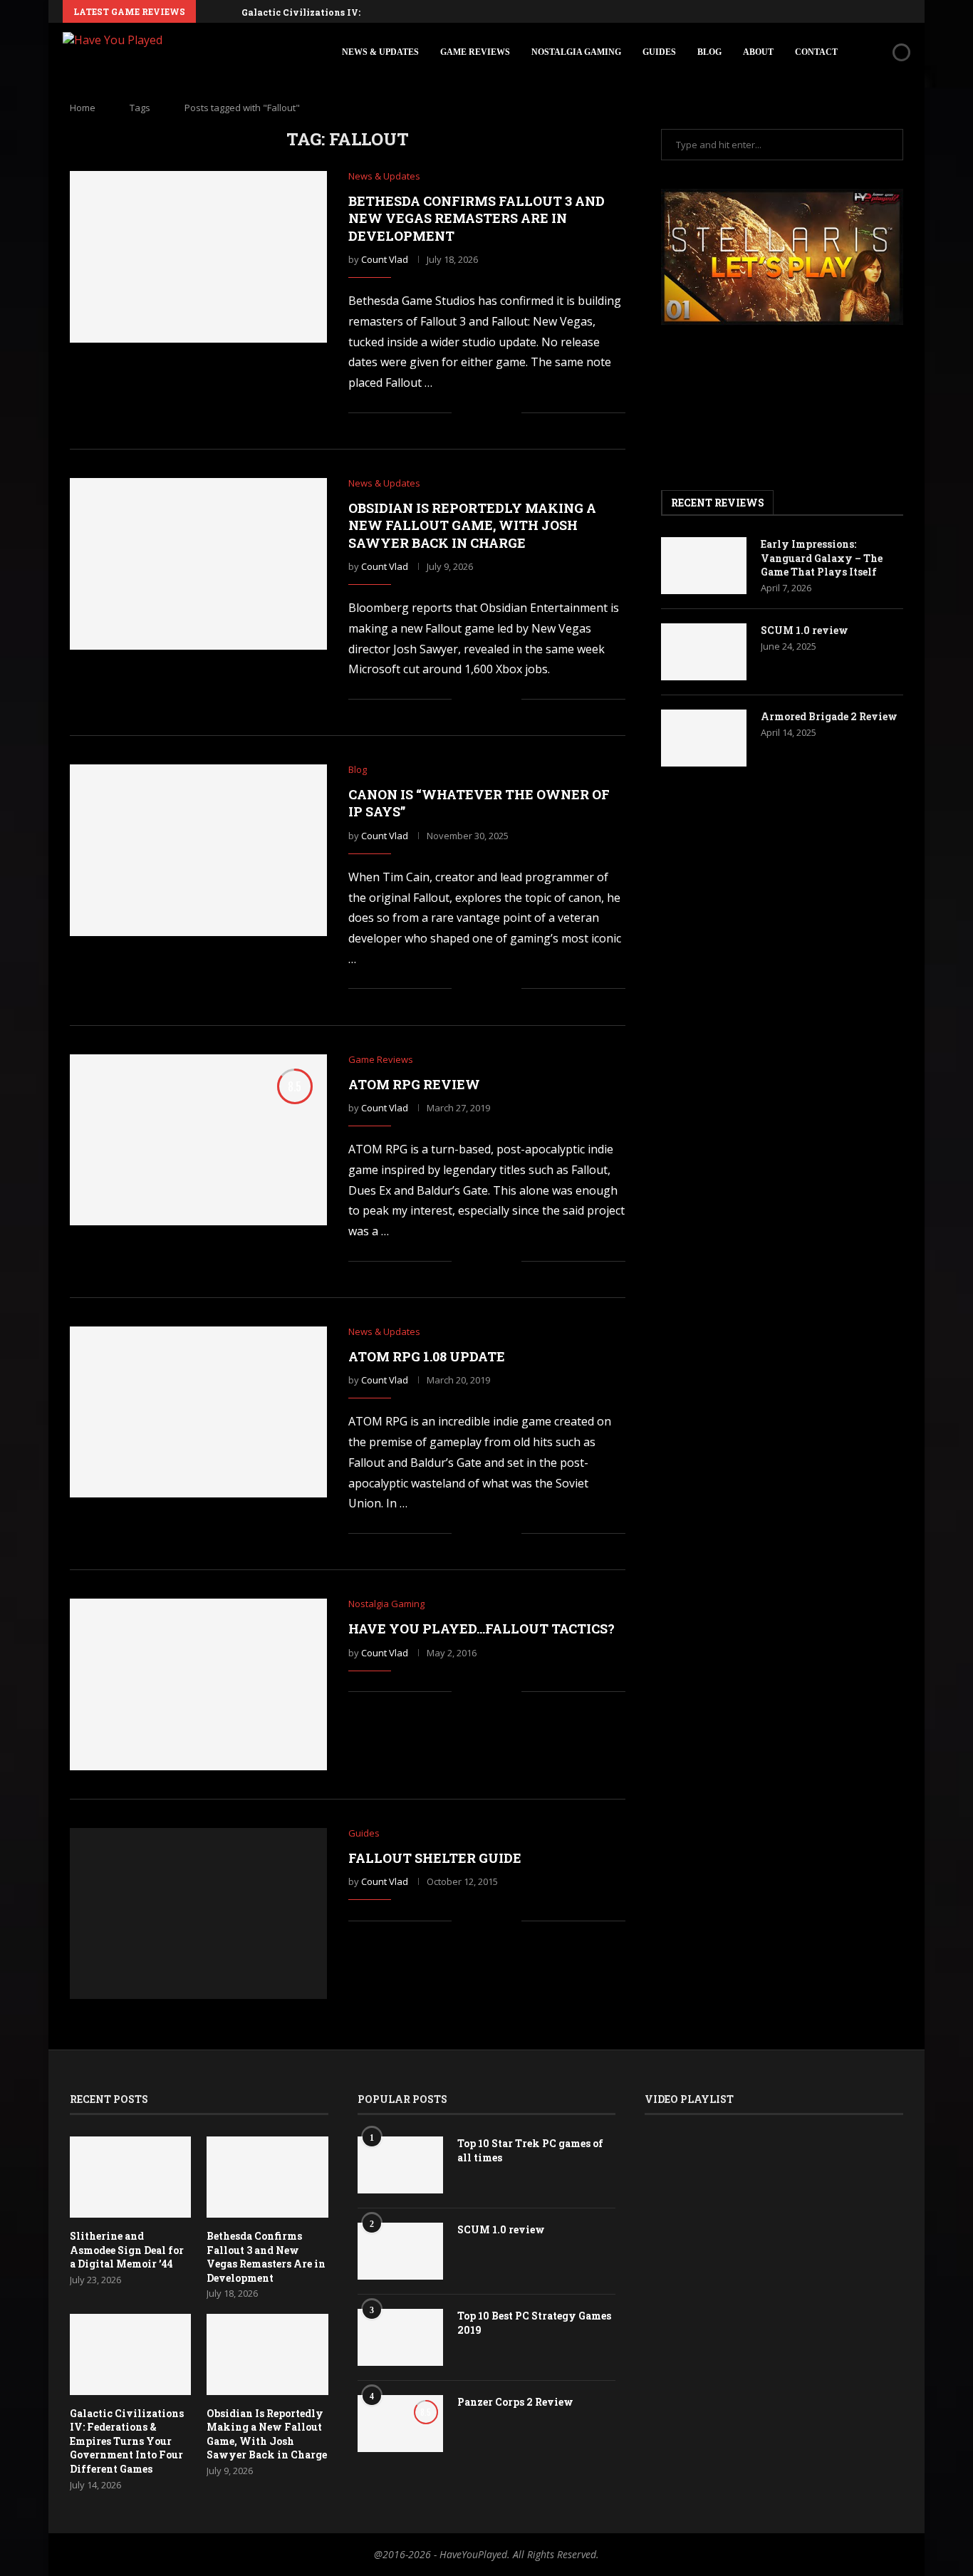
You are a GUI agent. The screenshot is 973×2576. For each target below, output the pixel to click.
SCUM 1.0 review (805, 630)
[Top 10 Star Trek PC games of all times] (400, 2165)
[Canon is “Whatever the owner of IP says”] (198, 850)
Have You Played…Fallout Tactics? (482, 1629)
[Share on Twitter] (495, 413)
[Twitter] (825, 11)
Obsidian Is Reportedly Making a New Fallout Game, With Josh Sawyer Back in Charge (472, 525)
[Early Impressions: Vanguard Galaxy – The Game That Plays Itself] (704, 566)
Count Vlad (385, 259)
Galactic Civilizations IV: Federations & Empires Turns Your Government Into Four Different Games (127, 2441)
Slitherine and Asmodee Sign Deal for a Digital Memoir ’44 (127, 2250)
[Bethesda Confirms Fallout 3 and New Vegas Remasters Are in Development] (198, 256)
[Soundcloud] (874, 11)
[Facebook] (808, 11)
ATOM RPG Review (414, 1084)
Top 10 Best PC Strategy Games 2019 (534, 2323)
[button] (209, 11)
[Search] (877, 52)
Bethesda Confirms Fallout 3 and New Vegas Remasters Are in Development (477, 218)
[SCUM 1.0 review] (704, 652)
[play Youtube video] (782, 257)
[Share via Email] (510, 413)
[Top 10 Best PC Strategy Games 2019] (400, 2337)
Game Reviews (475, 52)
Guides (659, 52)
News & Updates (380, 52)
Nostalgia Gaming (576, 52)
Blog (709, 52)
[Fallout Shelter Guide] (198, 1913)
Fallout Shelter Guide (435, 1858)
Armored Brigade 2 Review (829, 716)
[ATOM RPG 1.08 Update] (198, 1412)
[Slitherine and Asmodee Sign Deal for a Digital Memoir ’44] (130, 2177)
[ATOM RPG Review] (198, 1140)
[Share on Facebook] (480, 413)
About (758, 52)
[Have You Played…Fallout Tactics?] (198, 1684)
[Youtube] (858, 11)
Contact (816, 52)
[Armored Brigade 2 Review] (704, 738)
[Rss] (907, 11)
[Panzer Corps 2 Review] (400, 2424)
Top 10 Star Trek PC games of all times (530, 2150)
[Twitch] (890, 11)
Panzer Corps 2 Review (515, 2402)
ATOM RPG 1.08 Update (427, 1356)
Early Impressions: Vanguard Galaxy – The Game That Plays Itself (822, 558)
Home (83, 108)
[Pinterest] (841, 11)
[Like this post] (463, 413)
